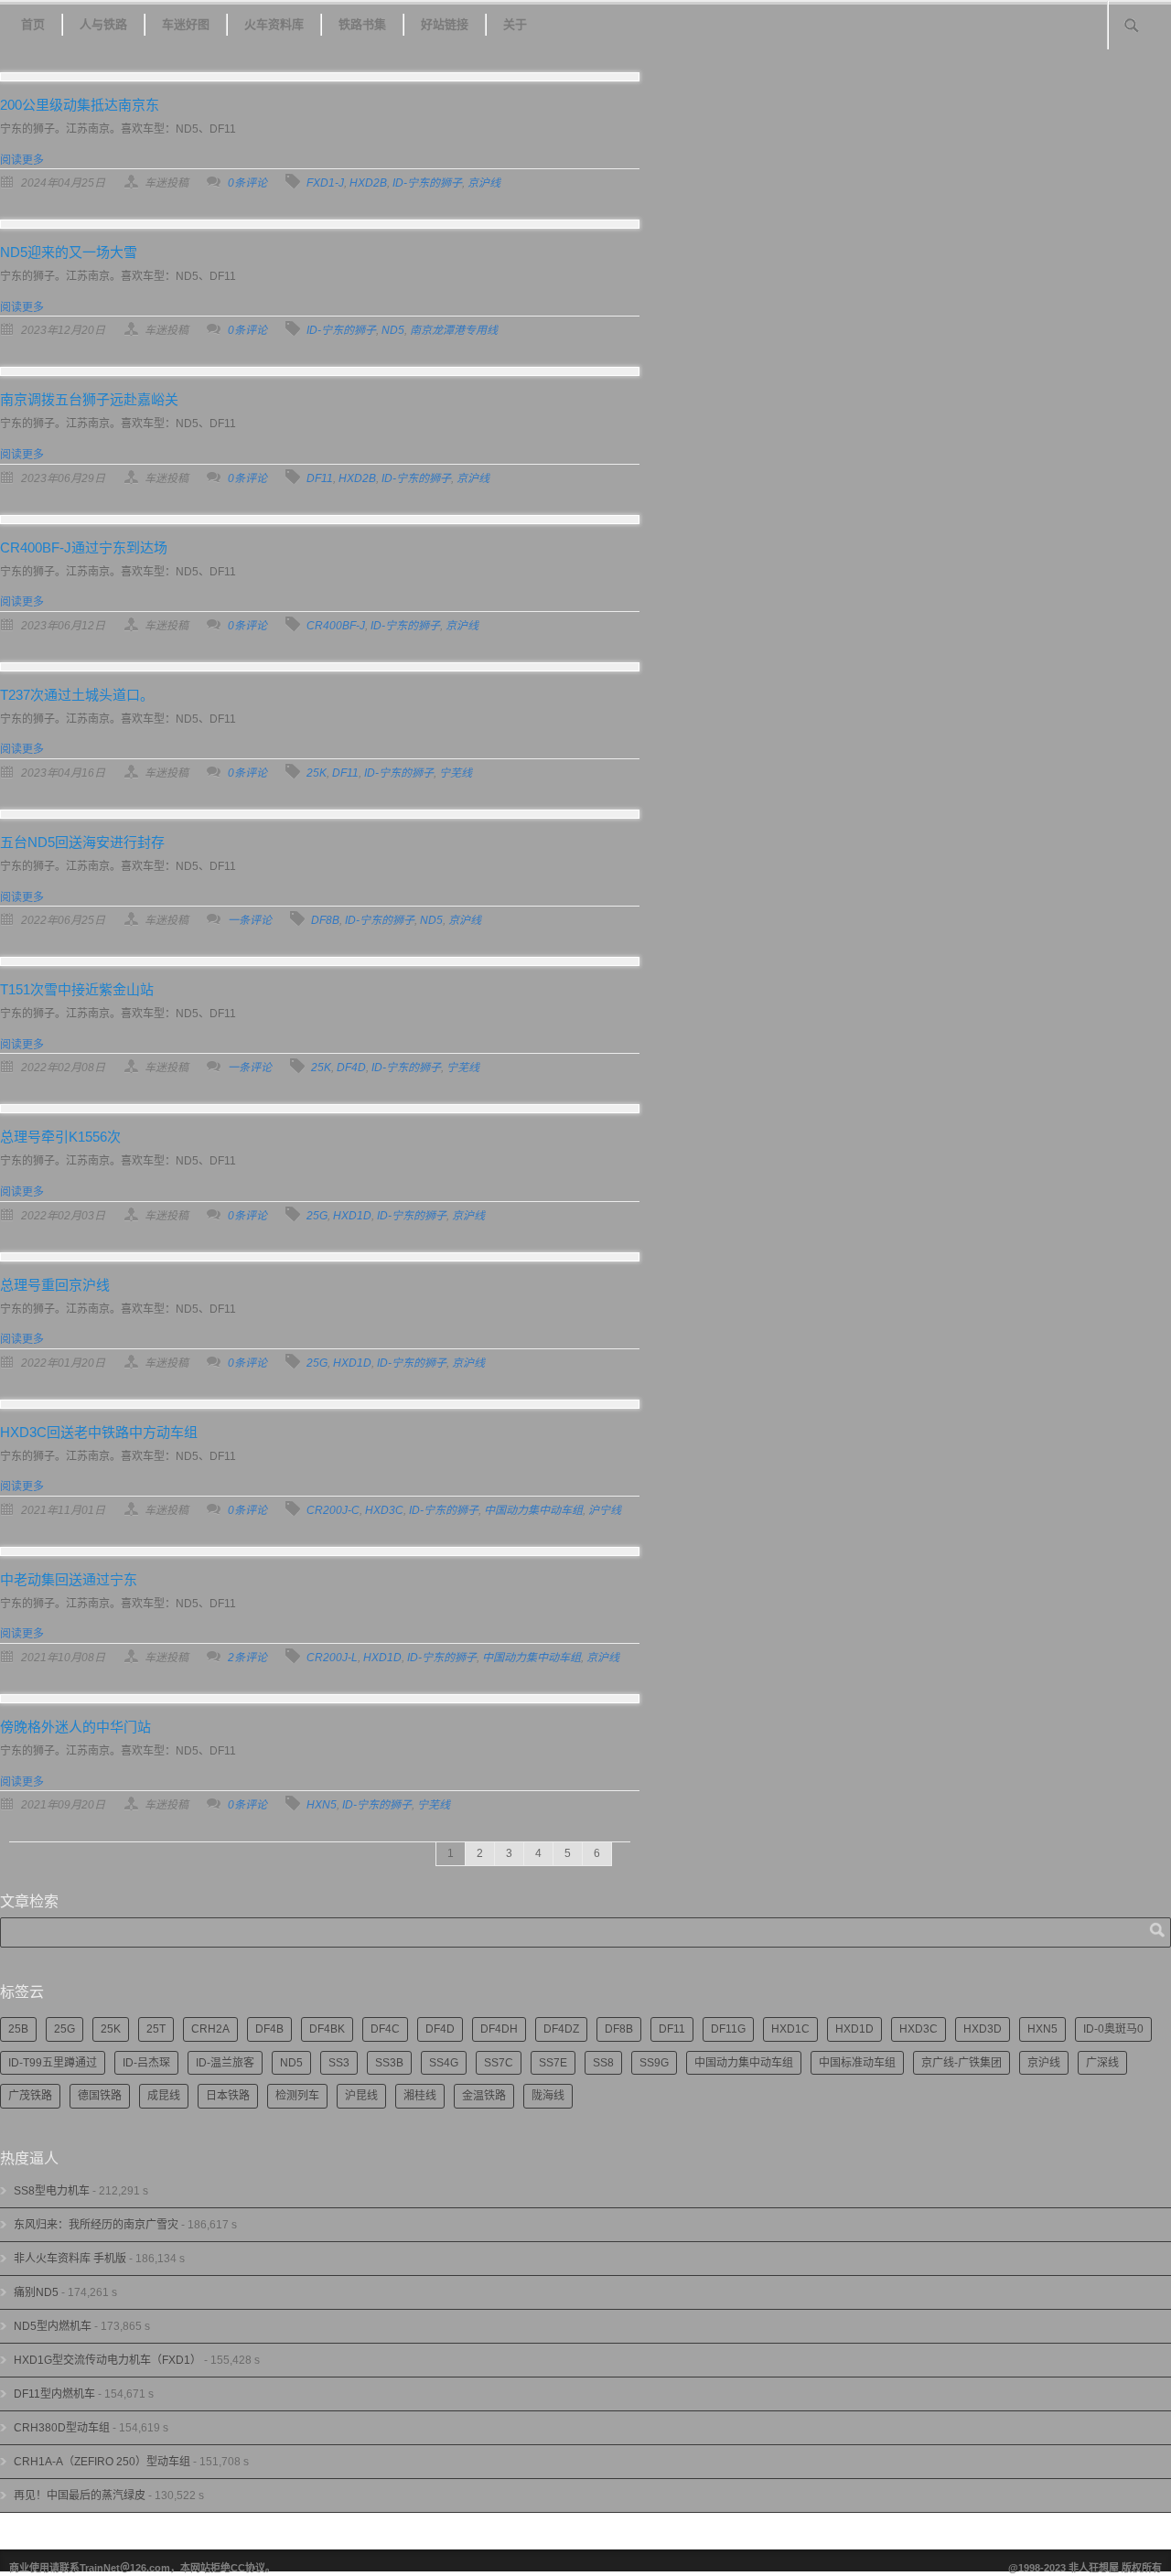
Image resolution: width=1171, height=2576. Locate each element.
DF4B (269, 2029)
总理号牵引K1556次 (60, 1137)
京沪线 (484, 183)
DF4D (351, 1068)
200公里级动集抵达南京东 (80, 105)
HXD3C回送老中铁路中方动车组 (99, 1432)
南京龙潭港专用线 (454, 330)
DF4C (385, 2029)
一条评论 (250, 920)
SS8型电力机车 (52, 2191)
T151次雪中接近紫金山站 (77, 989)
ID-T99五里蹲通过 (53, 2063)
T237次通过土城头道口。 (77, 695)
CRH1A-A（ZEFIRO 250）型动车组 (102, 2462)
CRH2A (210, 2029)
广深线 (1102, 2063)
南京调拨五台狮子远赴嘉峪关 (89, 399)
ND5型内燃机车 (53, 2326)
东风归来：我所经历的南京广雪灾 (96, 2225)
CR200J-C (333, 1510)
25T (156, 2029)
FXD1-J (325, 183)
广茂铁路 (30, 2096)
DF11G (728, 2029)
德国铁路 (100, 2096)
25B (18, 2029)
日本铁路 (228, 2096)
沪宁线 (605, 1510)
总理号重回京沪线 (55, 1285)
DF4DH (499, 2029)
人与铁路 (103, 24)
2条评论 (247, 1658)
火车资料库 (274, 24)
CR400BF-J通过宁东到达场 (84, 547)
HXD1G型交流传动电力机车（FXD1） (107, 2360)
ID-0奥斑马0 (1113, 2029)
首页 (33, 24)
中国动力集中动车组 (533, 1510)
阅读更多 (22, 160)
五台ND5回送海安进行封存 (82, 842)
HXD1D (352, 1216)
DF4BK (327, 2029)
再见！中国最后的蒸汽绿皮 (80, 2495)
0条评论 (247, 183)
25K (317, 773)
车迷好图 (186, 24)
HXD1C (790, 2029)
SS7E (553, 2063)
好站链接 (445, 24)
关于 (515, 24)
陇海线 (548, 2096)
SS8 (603, 2063)
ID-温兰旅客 (225, 2063)
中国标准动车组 (857, 2063)
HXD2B (368, 183)
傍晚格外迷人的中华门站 (75, 1727)
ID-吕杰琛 (146, 2063)
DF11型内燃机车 (54, 2394)
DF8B (325, 920)
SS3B (389, 2063)
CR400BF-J (336, 626)
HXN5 (322, 1805)
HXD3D (983, 2029)
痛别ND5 (36, 2292)
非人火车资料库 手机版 (70, 2259)
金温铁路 (484, 2096)
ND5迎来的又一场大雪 (69, 252)
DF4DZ (561, 2029)
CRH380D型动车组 (62, 2428)
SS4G (444, 2063)
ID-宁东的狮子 (427, 183)
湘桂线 (420, 2096)
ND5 (393, 330)
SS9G (654, 2063)
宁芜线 (456, 773)
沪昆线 (361, 2096)
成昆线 (164, 2096)
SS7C (499, 2063)
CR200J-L (332, 1658)
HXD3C (384, 1510)
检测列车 (297, 2096)
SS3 (339, 2063)
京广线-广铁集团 (962, 2063)
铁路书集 (362, 24)
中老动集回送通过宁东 (69, 1579)
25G (317, 1216)
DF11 (320, 478)
